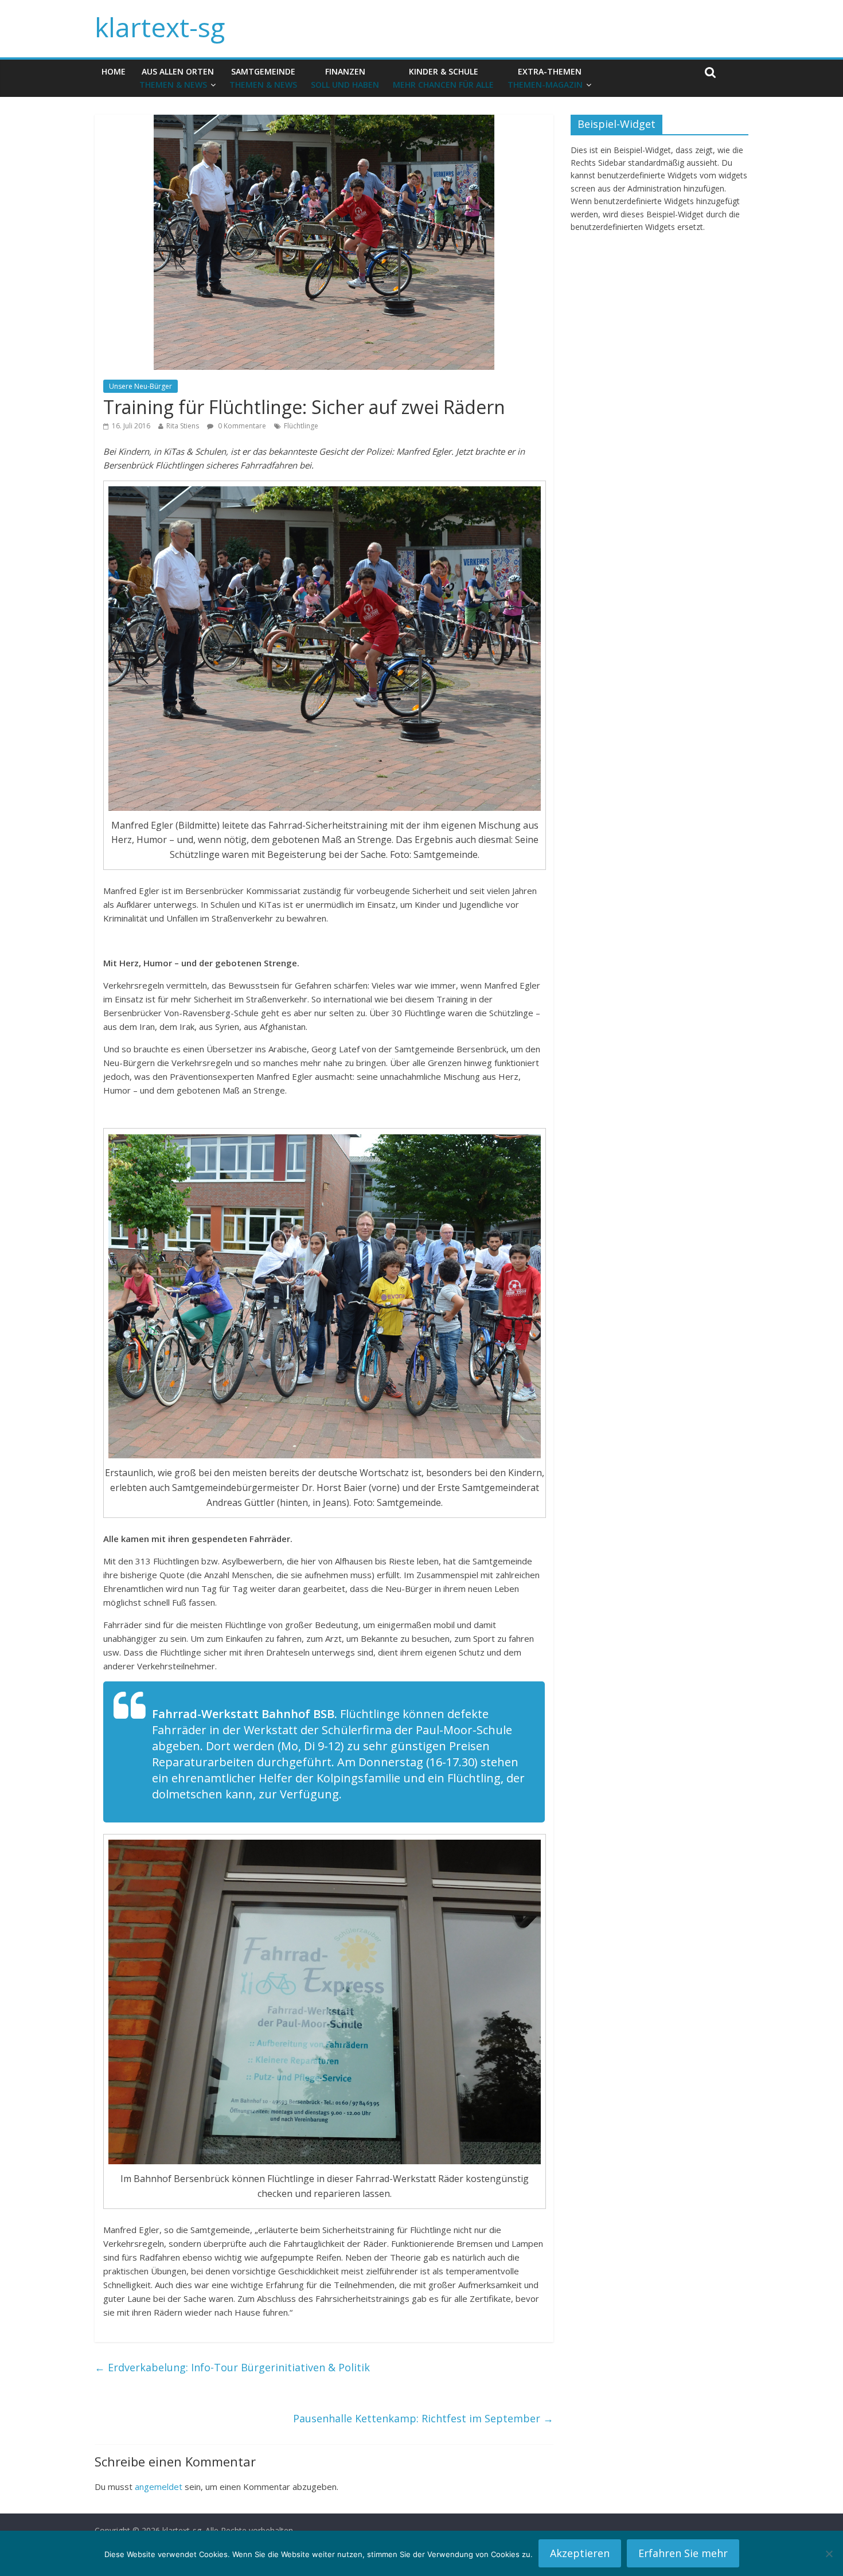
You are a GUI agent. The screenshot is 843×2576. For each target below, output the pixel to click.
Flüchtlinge (301, 426)
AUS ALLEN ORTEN (177, 78)
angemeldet (159, 2487)
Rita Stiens (183, 426)
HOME (114, 71)
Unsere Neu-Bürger (140, 386)
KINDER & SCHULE (443, 78)
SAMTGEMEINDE (263, 78)
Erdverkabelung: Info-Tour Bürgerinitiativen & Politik (232, 2367)
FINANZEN (345, 78)
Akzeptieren (580, 2553)
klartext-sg (160, 27)
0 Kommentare (241, 426)
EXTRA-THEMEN (545, 78)
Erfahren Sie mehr (683, 2553)
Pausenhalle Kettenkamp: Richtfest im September (423, 2418)
